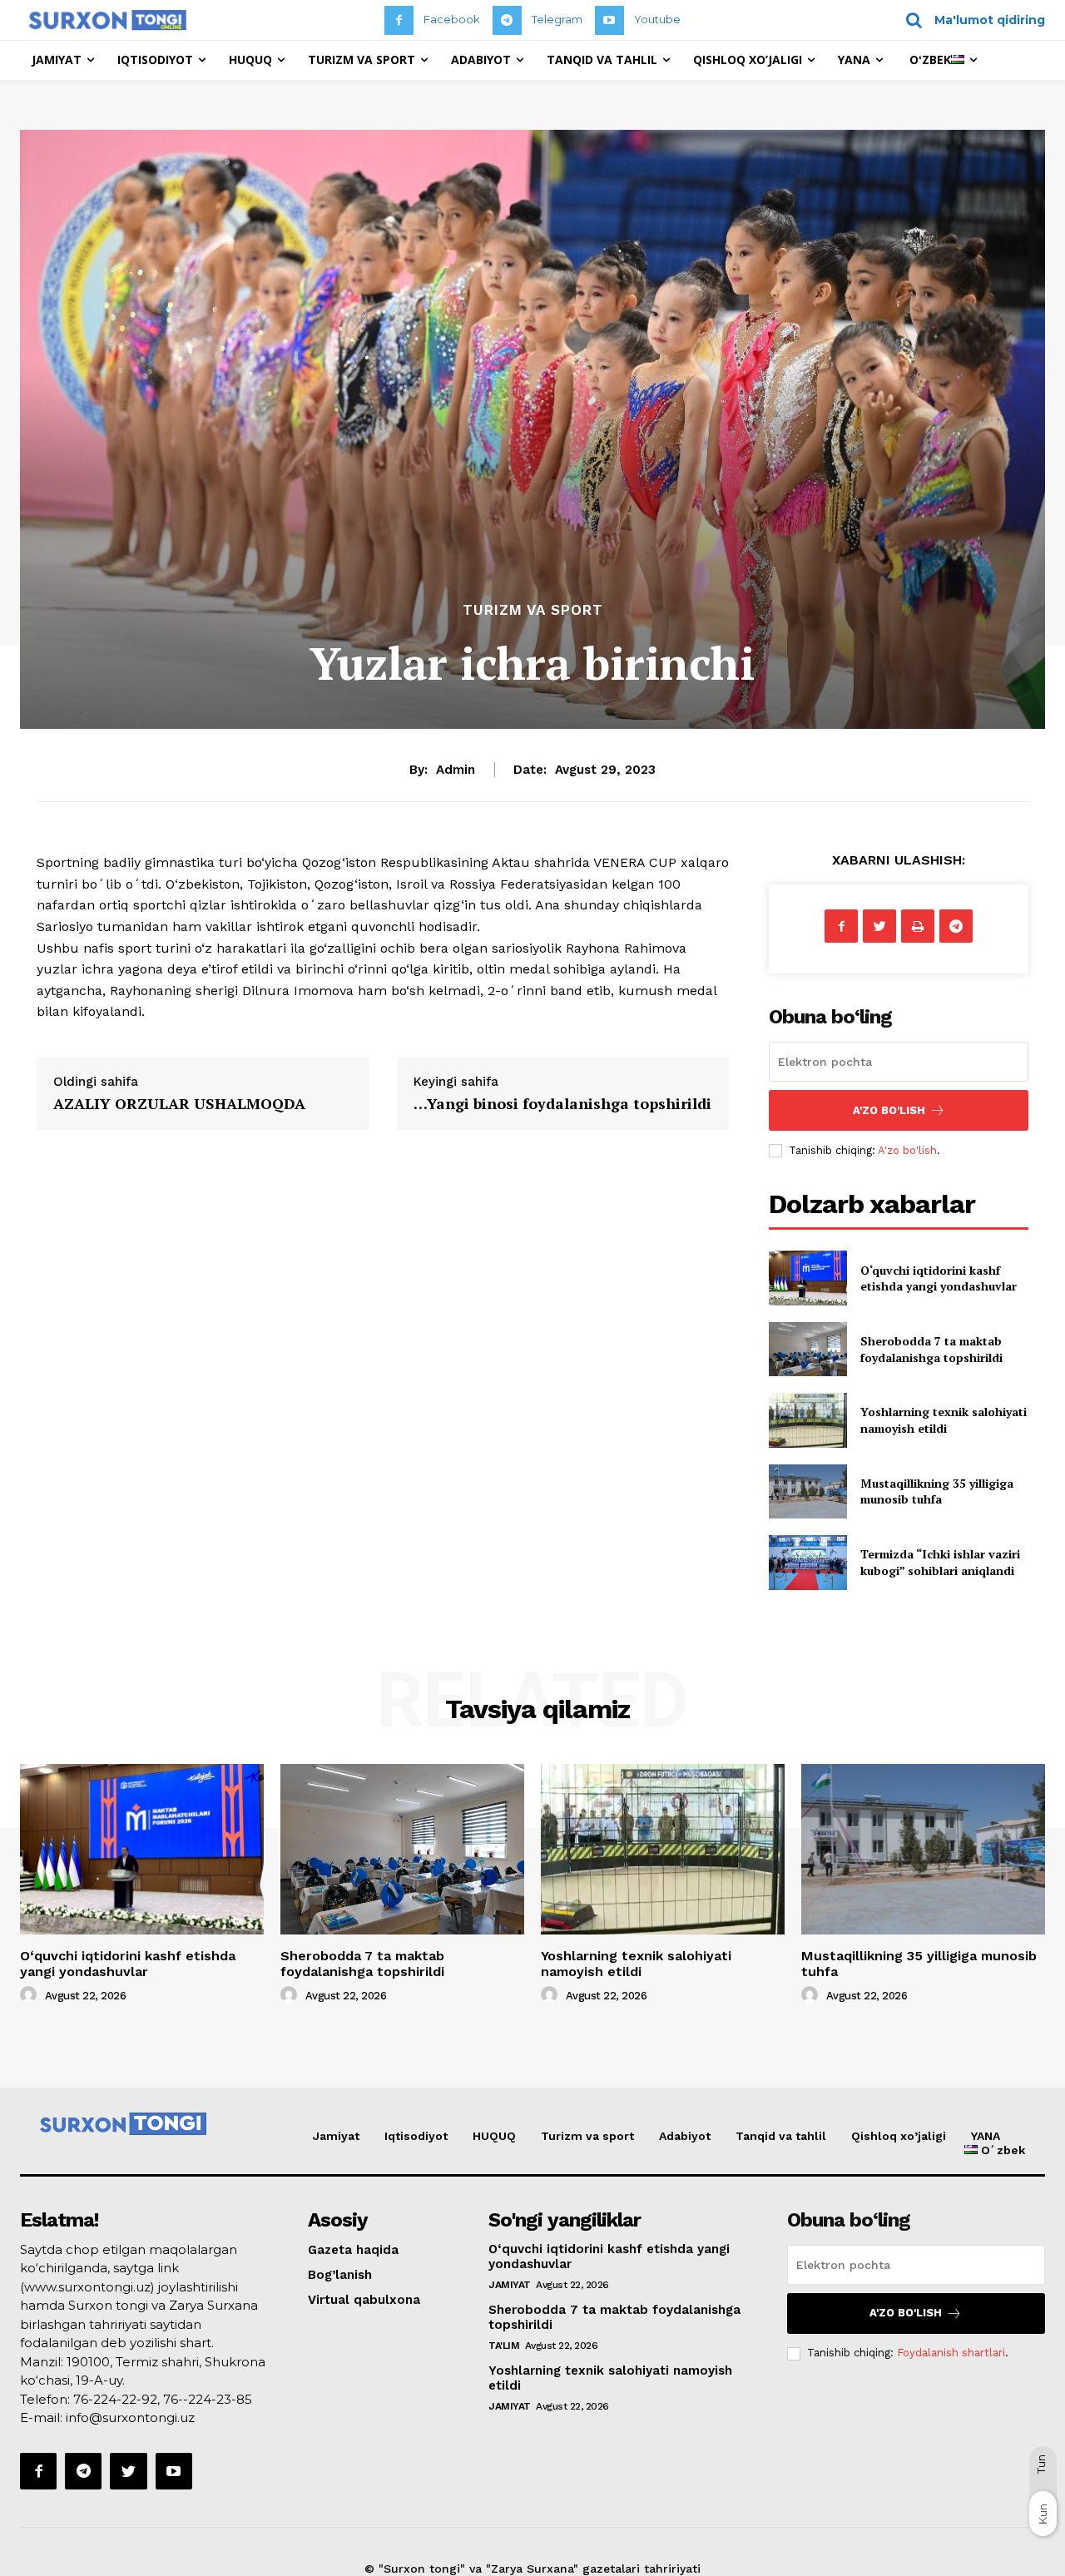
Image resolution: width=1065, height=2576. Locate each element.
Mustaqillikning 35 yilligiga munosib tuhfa (937, 1491)
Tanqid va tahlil (781, 2136)
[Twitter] (879, 926)
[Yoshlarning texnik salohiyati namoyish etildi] (807, 1420)
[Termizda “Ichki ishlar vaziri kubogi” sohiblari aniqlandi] (807, 1562)
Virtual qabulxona (364, 2300)
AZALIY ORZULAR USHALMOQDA (179, 1103)
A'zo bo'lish (907, 1150)
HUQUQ (494, 2136)
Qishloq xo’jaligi (899, 2136)
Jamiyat (336, 2136)
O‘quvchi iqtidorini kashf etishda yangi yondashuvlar (939, 1278)
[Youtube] (609, 20)
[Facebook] (399, 20)
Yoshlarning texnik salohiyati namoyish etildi (944, 1420)
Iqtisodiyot (416, 2136)
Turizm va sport (533, 610)
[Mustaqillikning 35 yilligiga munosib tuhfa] (807, 1491)
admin (456, 770)
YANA (986, 2136)
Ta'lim (504, 2346)
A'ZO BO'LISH (889, 1110)
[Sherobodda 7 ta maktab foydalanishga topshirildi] (807, 1349)
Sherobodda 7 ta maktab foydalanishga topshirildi (931, 1349)
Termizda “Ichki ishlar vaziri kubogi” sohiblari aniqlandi (940, 1562)
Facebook (452, 19)
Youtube (657, 19)
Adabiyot (685, 2136)
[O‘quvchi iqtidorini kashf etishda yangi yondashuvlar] (807, 1278)
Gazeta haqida (353, 2250)
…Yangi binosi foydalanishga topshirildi (562, 1103)
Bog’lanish (340, 2275)
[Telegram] (507, 20)
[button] (970, 20)
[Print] (918, 926)
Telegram (557, 19)
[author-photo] (31, 1995)
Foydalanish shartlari (951, 2353)
